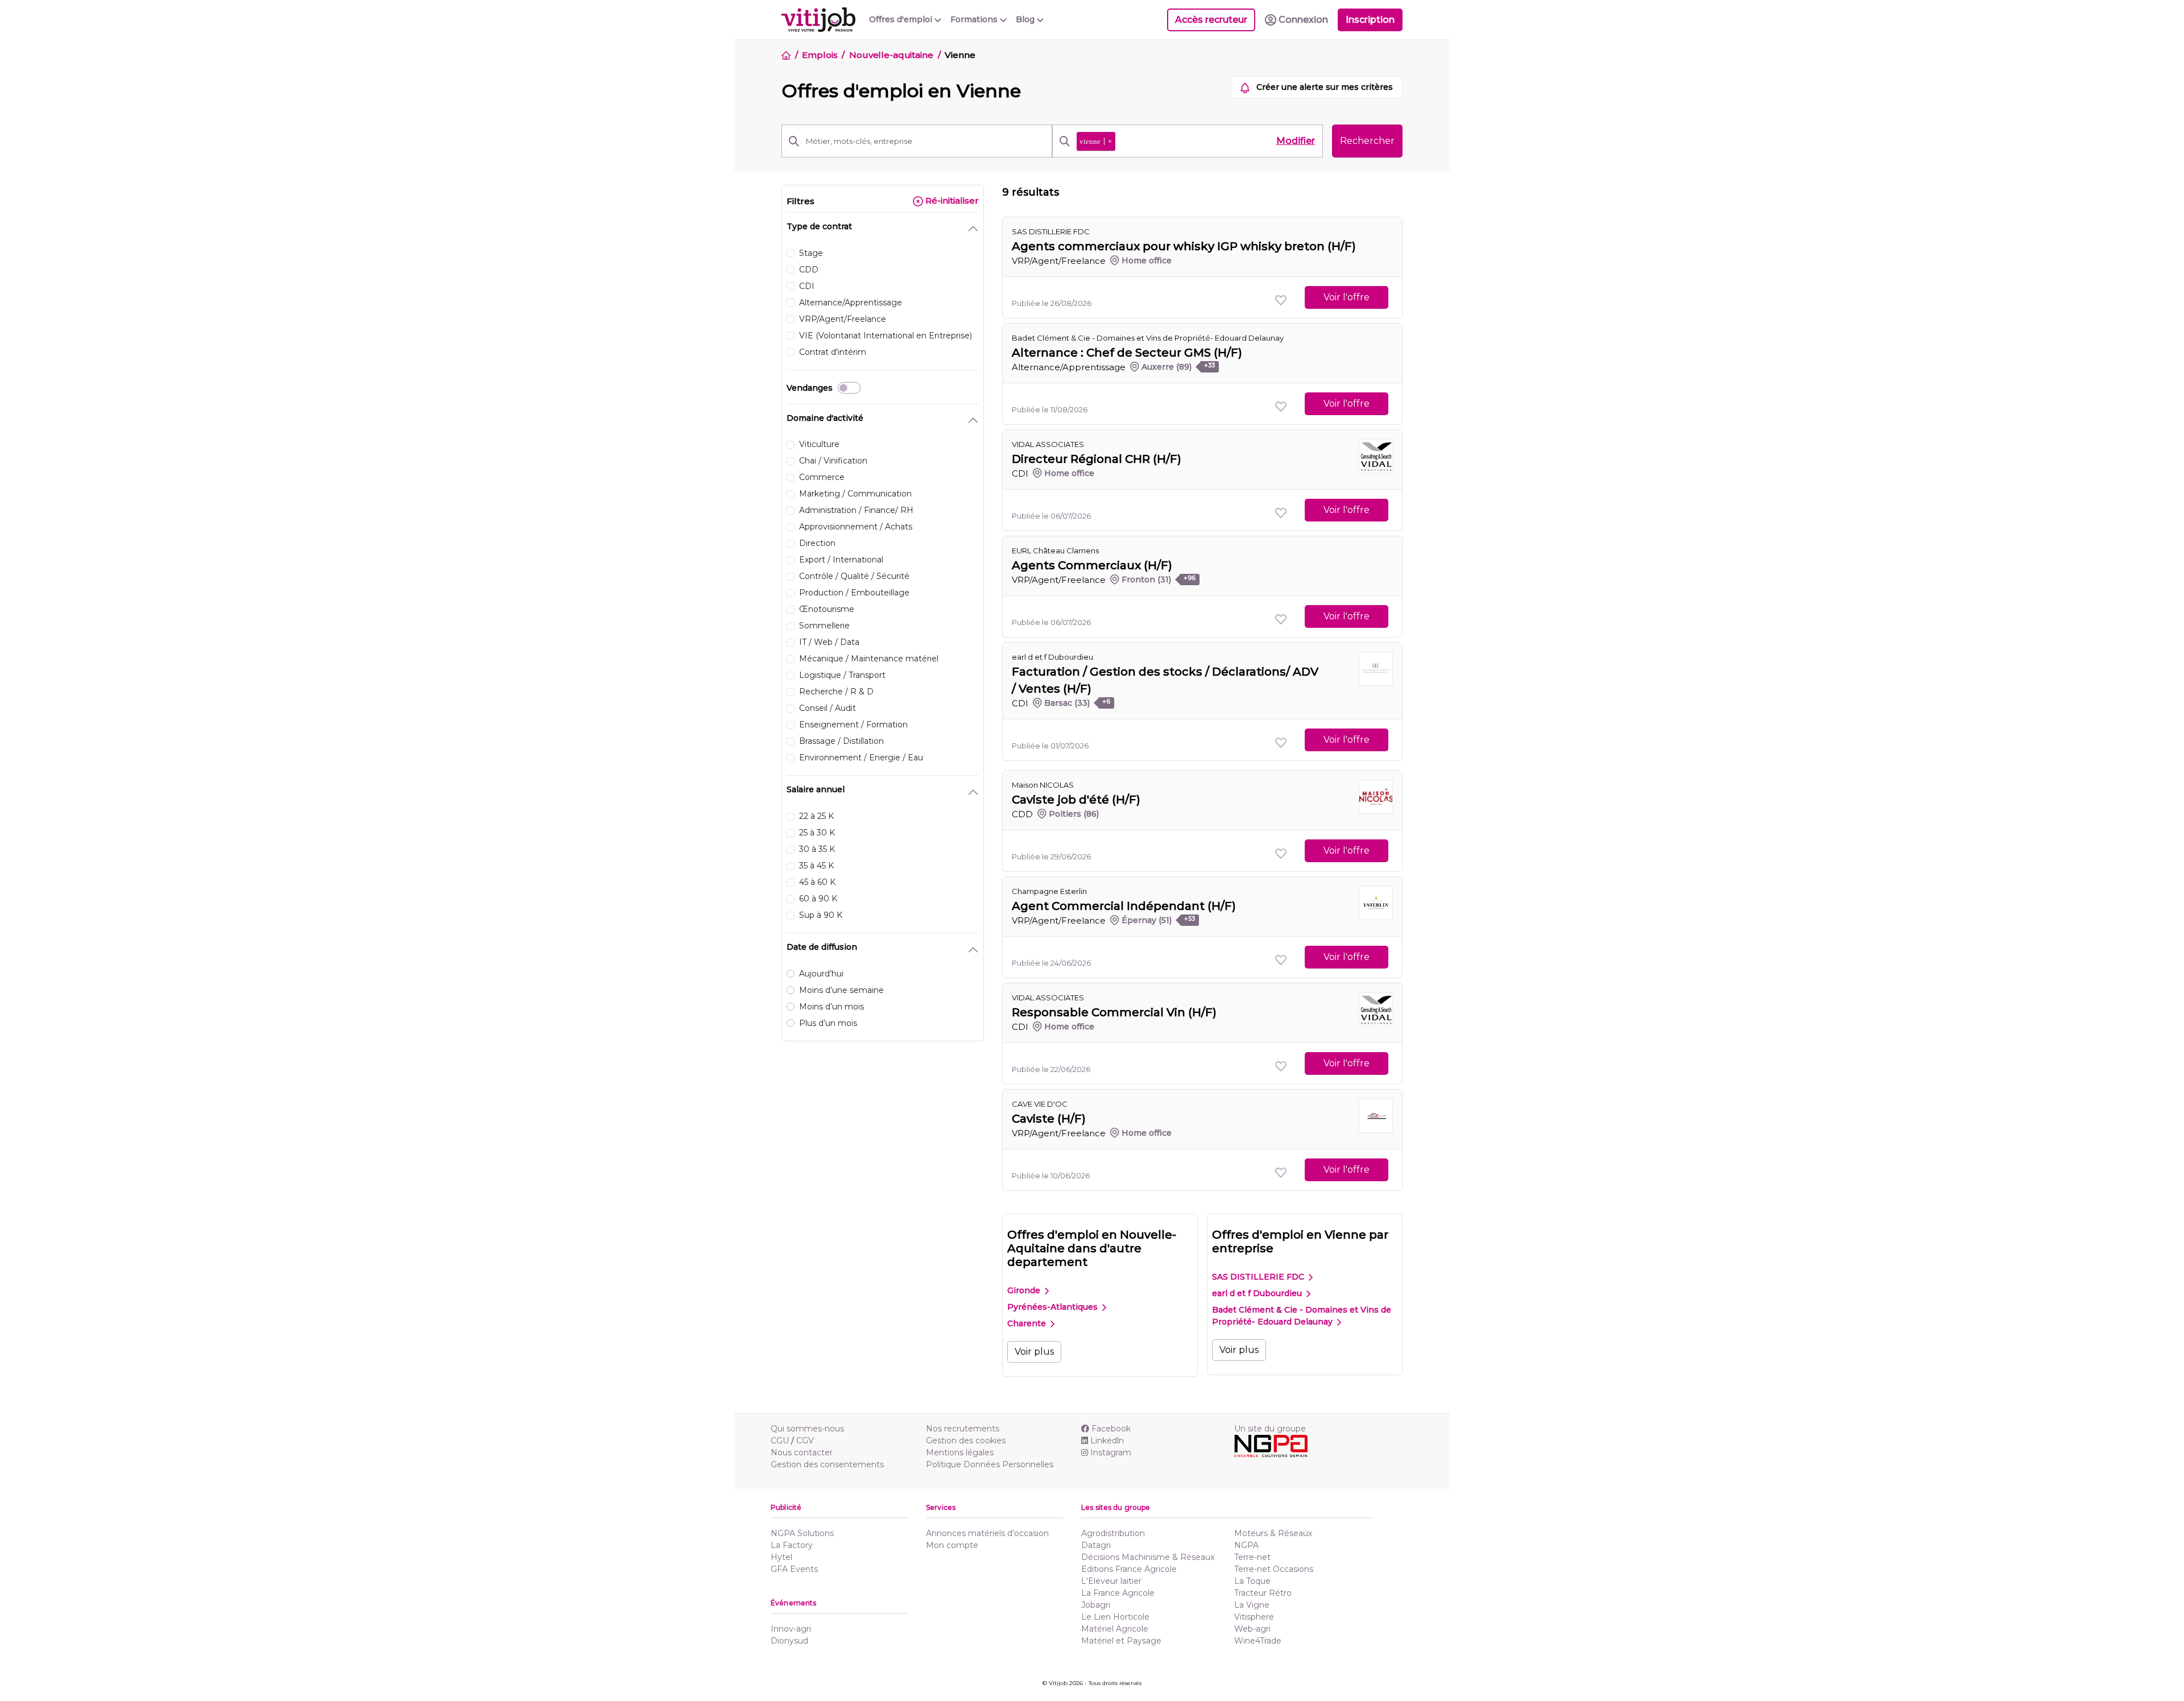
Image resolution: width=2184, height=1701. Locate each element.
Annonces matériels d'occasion (987, 1533)
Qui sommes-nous (807, 1429)
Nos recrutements (963, 1429)
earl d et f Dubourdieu (1052, 657)
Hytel (781, 1557)
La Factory (792, 1545)
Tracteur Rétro (1263, 1593)
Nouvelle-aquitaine (891, 55)
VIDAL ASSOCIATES (1048, 444)
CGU (780, 1441)
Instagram (1111, 1452)
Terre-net (1252, 1557)
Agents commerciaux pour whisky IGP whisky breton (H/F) (1184, 246)
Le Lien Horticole (1115, 1617)
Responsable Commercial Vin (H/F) (1114, 1012)
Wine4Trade (1258, 1641)
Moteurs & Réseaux (1273, 1533)
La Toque (1252, 1581)
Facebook (1111, 1429)
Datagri (1096, 1545)
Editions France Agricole (1129, 1569)
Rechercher (1367, 141)
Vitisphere (1254, 1617)
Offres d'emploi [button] (902, 19)
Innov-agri (791, 1629)
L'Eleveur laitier (1111, 1581)
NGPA (1246, 1545)
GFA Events (794, 1569)
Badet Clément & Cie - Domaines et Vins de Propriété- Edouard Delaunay (1148, 338)
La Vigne (1252, 1605)
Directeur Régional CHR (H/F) (1097, 459)
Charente (1028, 1323)
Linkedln (1107, 1441)
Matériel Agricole (1115, 1629)
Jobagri (1096, 1605)
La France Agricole (1118, 1593)
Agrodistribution (1113, 1533)
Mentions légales (960, 1452)
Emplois (820, 55)
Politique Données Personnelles (990, 1464)
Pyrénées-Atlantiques (1054, 1307)
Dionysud (789, 1641)
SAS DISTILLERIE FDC (1259, 1277)
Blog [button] (1026, 19)
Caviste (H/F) (1049, 1119)
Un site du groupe (1270, 1429)
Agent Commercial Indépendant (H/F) (1124, 906)
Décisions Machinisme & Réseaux (1148, 1557)
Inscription (1370, 20)
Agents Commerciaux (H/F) (1092, 565)
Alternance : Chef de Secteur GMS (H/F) (1127, 353)
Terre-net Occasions (1274, 1569)
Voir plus (1034, 1352)
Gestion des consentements (827, 1464)
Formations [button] (975, 19)
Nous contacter (802, 1452)
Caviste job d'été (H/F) (1076, 800)
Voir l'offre (1347, 297)
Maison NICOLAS (1043, 785)
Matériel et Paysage (1121, 1641)
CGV (805, 1441)
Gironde (1025, 1290)
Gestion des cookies (966, 1441)
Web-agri (1252, 1629)
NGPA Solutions (802, 1533)
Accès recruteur (1211, 20)
